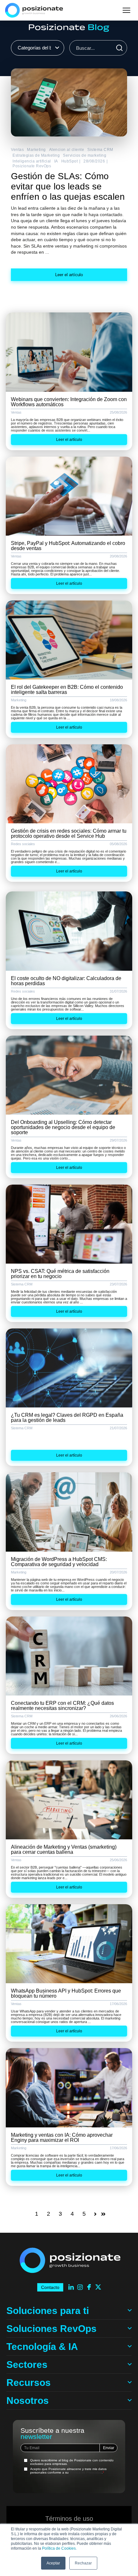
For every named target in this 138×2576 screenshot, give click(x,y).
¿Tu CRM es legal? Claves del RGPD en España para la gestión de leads (67, 1418)
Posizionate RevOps (32, 166)
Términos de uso (69, 2519)
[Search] (119, 48)
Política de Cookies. (59, 2548)
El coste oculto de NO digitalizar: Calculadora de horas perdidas (66, 981)
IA (56, 161)
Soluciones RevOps (52, 2329)
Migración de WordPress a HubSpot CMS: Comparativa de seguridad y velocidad (59, 1562)
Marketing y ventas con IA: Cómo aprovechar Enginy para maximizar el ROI (62, 2138)
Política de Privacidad (86, 2472)
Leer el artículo (69, 275)
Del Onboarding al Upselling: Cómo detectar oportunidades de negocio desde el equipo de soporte (63, 1127)
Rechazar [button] (83, 2563)
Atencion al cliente (67, 150)
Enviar (109, 2448)
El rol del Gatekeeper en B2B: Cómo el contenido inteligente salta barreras (67, 690)
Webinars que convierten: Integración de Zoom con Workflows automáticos (69, 402)
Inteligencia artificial (32, 161)
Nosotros (28, 2401)
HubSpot (70, 161)
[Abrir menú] (126, 10)
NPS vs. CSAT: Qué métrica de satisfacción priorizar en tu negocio (60, 1274)
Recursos (29, 2383)
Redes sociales (23, 844)
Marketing (36, 150)
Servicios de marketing (85, 155)
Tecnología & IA (42, 2347)
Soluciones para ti (48, 2311)
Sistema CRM (100, 150)
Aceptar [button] (53, 2563)
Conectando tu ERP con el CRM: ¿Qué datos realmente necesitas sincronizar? (62, 1706)
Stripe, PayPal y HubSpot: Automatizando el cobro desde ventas (68, 546)
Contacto (50, 2287)
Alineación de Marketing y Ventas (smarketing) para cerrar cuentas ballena (64, 1849)
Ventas (17, 150)
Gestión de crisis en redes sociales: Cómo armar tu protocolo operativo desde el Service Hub (69, 833)
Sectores (27, 2365)
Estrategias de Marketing (36, 155)
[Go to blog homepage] (69, 28)
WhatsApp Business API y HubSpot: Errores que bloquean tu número (66, 1993)
